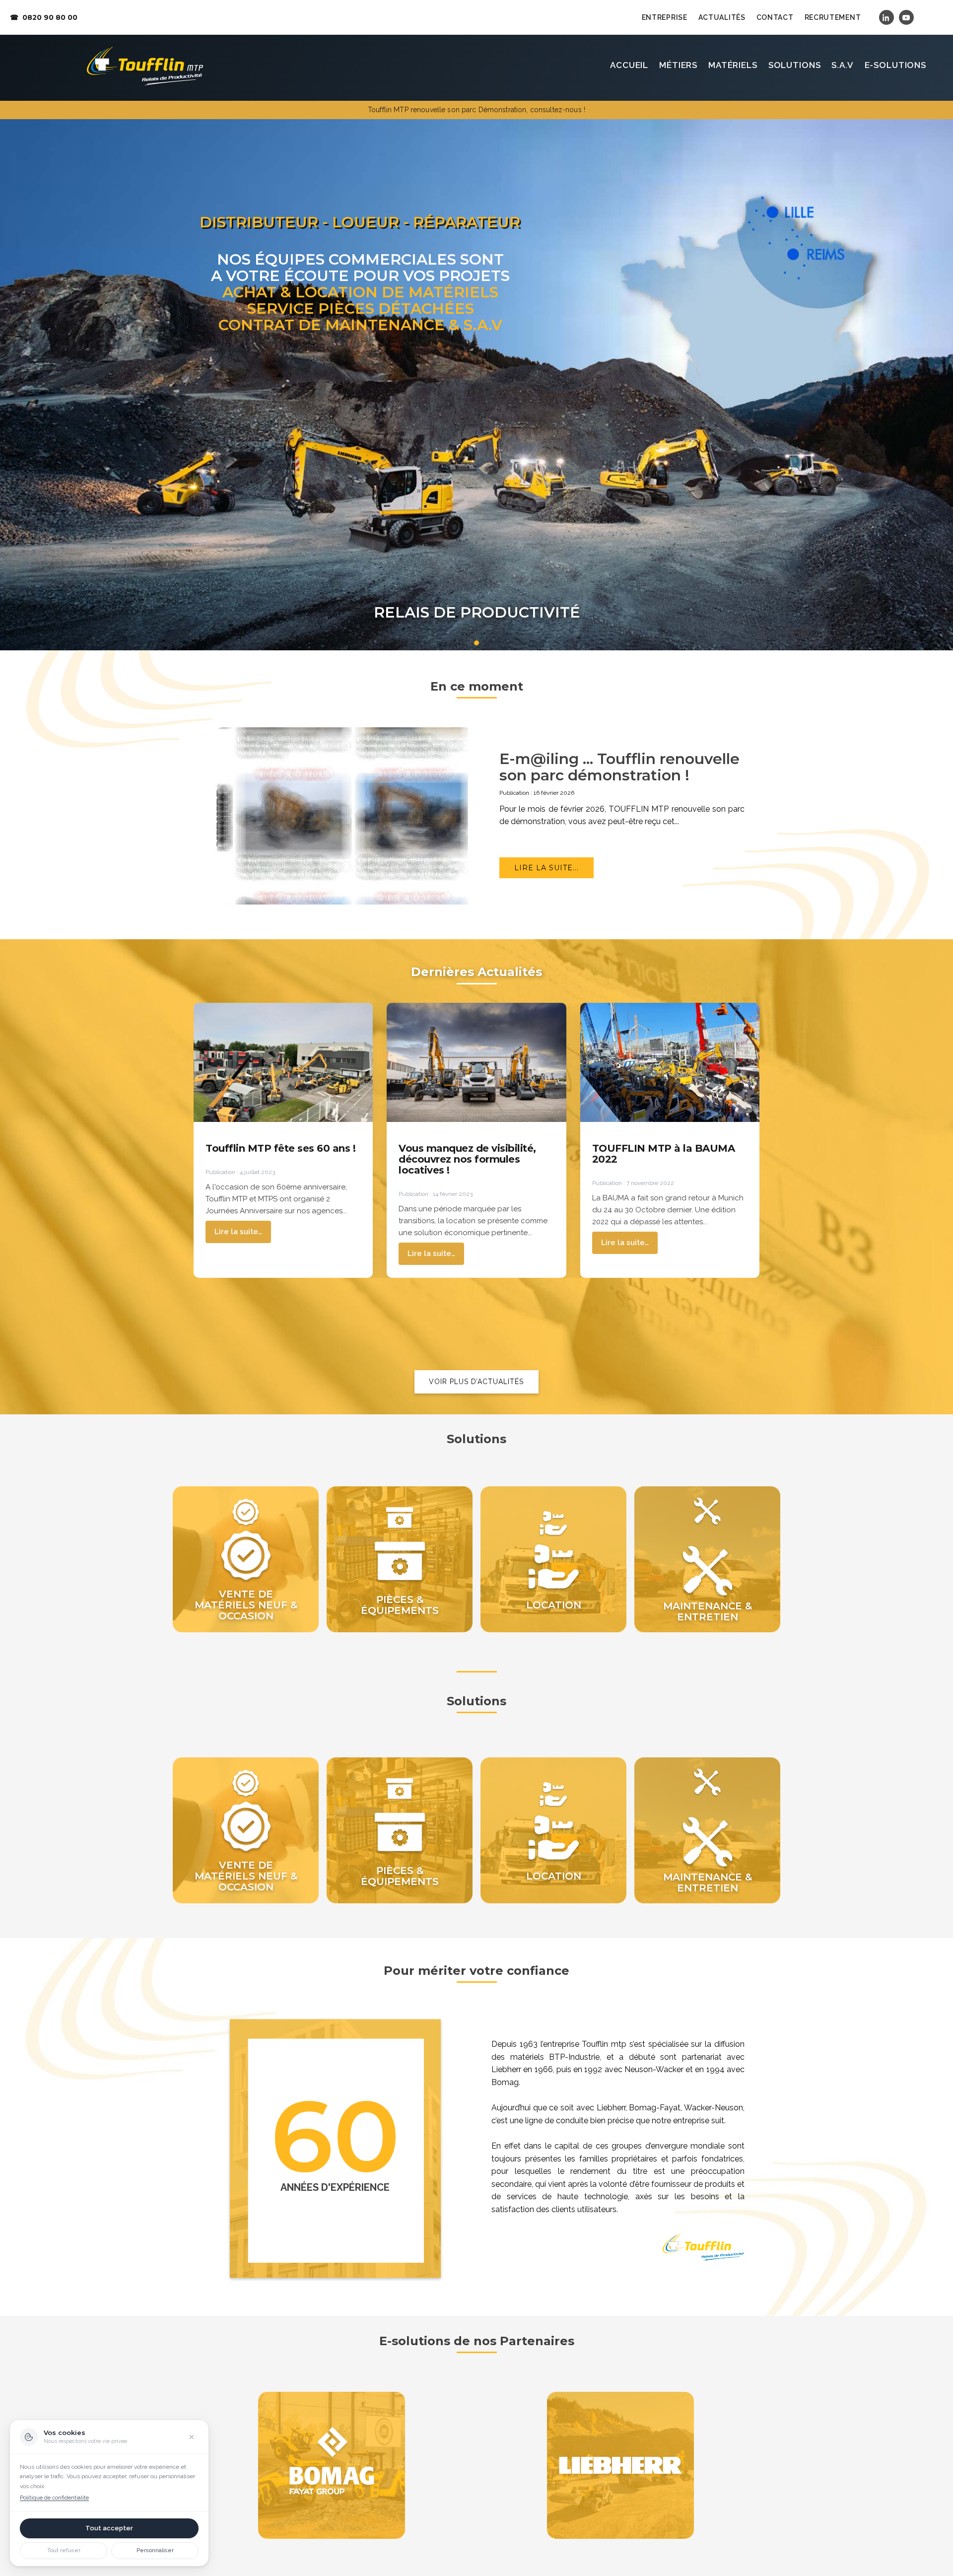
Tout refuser (64, 2550)
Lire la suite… (238, 1232)
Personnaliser (155, 2550)
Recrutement (833, 17)
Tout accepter (109, 2528)
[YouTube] (906, 17)
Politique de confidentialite (54, 2498)
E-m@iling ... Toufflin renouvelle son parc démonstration (619, 767)
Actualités (722, 17)
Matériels (733, 65)
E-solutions (895, 65)
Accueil (629, 65)
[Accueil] (145, 66)
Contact (775, 17)
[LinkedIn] (886, 17)
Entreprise (665, 17)
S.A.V (842, 65)
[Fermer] (192, 2437)
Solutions (795, 65)
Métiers (678, 65)
